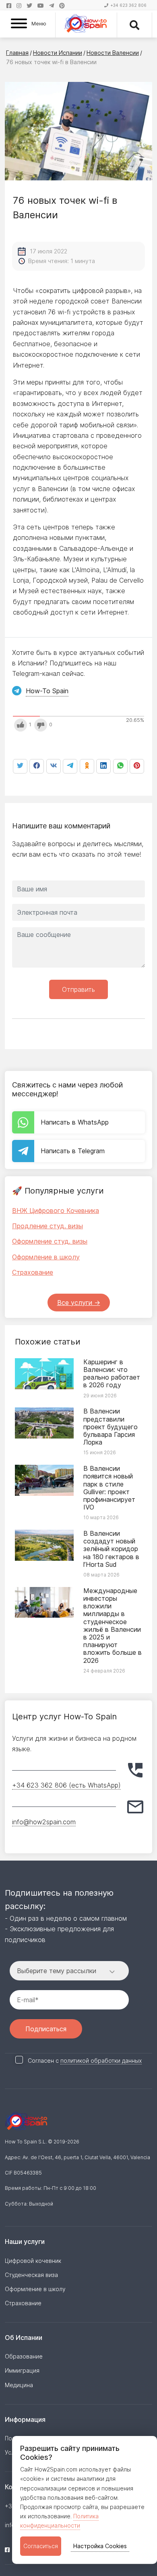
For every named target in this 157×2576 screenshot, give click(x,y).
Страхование (33, 1272)
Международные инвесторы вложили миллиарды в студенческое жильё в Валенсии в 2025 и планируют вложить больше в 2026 (113, 1626)
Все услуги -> (79, 1303)
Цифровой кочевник (33, 2261)
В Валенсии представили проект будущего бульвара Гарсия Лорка (111, 1427)
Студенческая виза (31, 2275)
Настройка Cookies (100, 2546)
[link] (120, 766)
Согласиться (41, 2546)
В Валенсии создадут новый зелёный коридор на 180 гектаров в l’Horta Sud (111, 1549)
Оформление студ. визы (50, 1241)
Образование (24, 2356)
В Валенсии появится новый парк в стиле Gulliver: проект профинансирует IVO (109, 1488)
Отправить (78, 989)
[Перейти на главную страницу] (86, 25)
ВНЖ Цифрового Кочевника (56, 1211)
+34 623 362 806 (128, 5)
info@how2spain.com (44, 1822)
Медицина (19, 2385)
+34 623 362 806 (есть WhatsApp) (66, 1785)
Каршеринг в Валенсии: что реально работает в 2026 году (112, 1374)
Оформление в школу (46, 1257)
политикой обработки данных (101, 2061)
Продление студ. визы (48, 1226)
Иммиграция (22, 2370)
